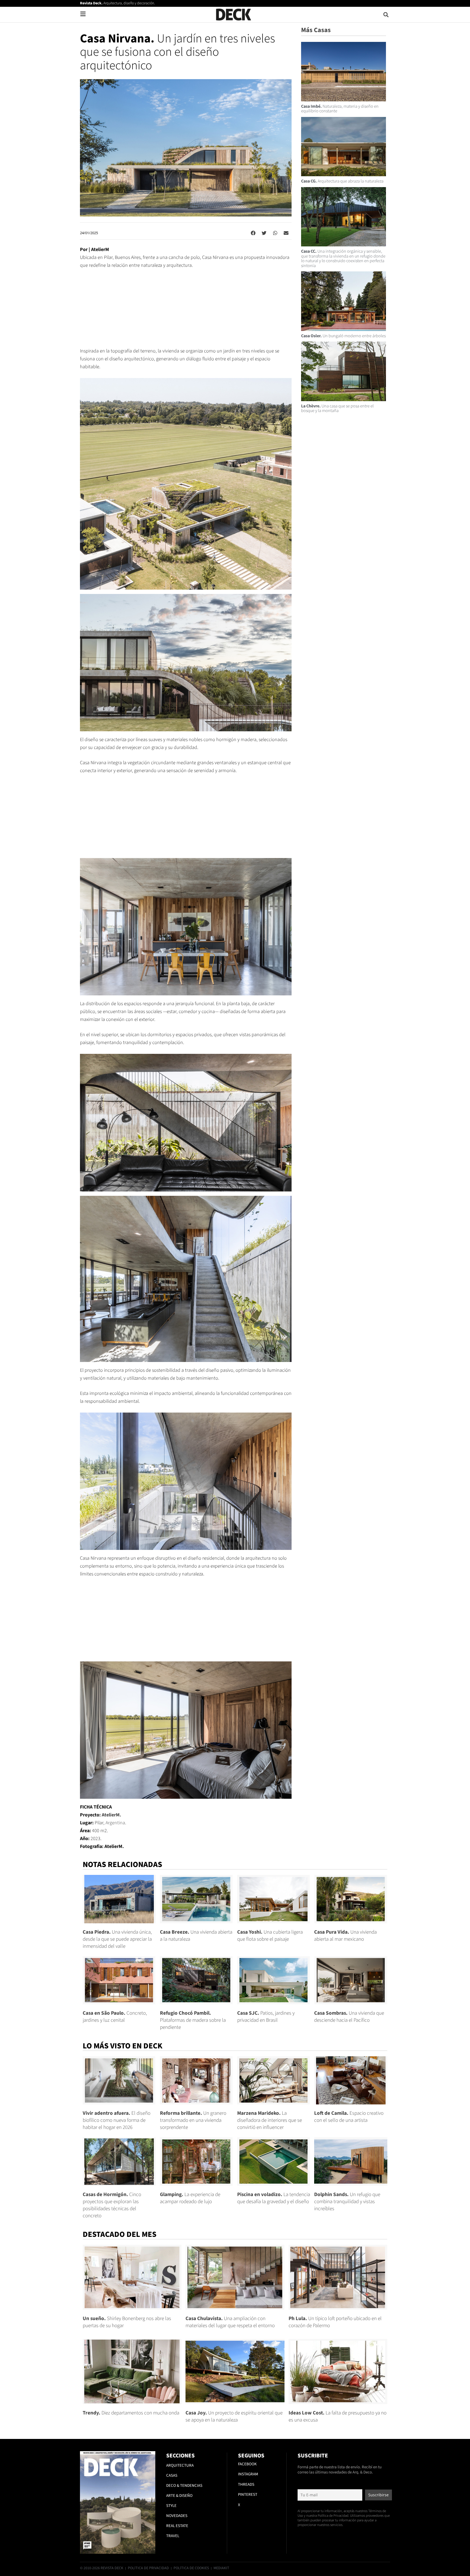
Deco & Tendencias (184, 2486)
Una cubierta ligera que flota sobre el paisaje (270, 1936)
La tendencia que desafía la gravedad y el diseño (274, 2198)
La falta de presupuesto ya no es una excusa (338, 2416)
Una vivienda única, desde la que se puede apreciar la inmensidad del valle (117, 1939)
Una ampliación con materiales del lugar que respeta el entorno (230, 2322)
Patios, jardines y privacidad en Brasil (266, 2017)
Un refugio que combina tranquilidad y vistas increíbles (347, 2202)
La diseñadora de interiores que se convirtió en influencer (270, 2120)
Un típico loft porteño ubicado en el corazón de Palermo (335, 2322)
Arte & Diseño (179, 2496)
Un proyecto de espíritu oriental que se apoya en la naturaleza (234, 2416)
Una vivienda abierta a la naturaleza (196, 1936)
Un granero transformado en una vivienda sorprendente (193, 2120)
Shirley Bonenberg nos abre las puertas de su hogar (127, 2322)
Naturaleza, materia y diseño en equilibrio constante (340, 109)
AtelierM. (111, 1815)
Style (171, 2506)
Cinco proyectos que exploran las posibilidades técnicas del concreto (112, 2205)
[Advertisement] (186, 311)
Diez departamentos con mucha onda (131, 2413)
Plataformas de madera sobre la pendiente (193, 2020)
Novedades (177, 2516)
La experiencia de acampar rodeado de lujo (190, 2198)
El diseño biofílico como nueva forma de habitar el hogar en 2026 (117, 2120)
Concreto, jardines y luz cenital (115, 2017)
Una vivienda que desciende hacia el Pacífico (349, 2017)
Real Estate (177, 2526)
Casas (172, 2476)
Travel (173, 2536)
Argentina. (116, 1823)
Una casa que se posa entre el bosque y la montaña (337, 408)
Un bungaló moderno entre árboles (343, 336)
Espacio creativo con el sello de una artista (349, 2117)
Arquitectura (180, 2465)
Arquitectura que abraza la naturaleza (342, 181)
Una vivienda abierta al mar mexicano (345, 1936)
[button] (386, 15)
